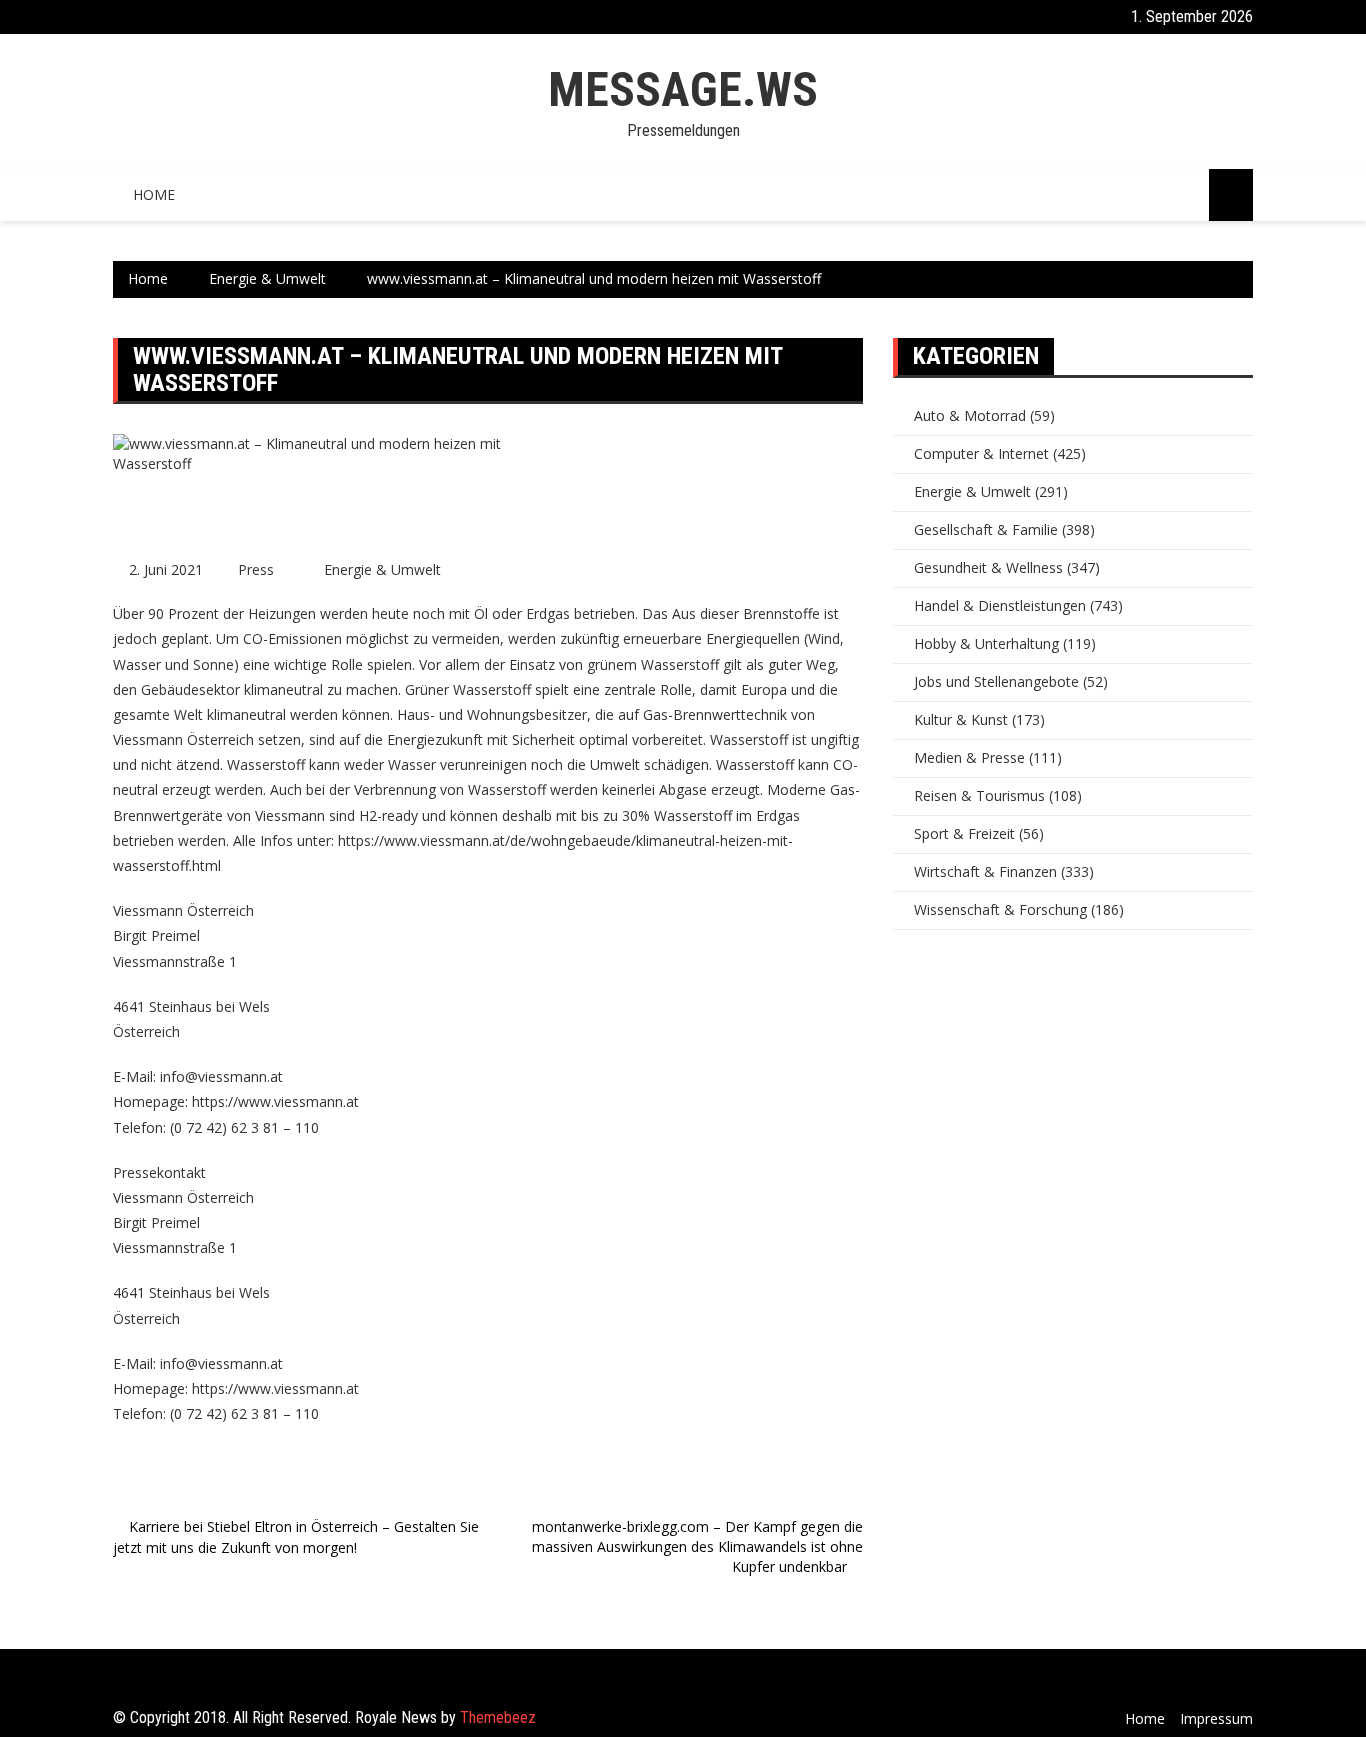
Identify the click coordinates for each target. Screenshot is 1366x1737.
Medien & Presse (969, 757)
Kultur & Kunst (961, 719)
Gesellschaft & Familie (986, 529)
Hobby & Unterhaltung (986, 643)
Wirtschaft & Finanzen (985, 871)
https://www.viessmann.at (275, 1101)
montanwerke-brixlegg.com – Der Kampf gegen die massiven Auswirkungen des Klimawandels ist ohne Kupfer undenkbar (697, 1546)
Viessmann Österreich (183, 739)
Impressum (1216, 1718)
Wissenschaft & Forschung (1000, 909)
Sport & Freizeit (964, 833)
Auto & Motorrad (970, 415)
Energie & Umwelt (382, 569)
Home (154, 194)
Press (256, 569)
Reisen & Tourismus (979, 795)
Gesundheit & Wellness (988, 567)
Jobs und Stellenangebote (996, 681)
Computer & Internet (981, 453)
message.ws (683, 89)
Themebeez (498, 1717)
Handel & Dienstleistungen (1000, 605)
